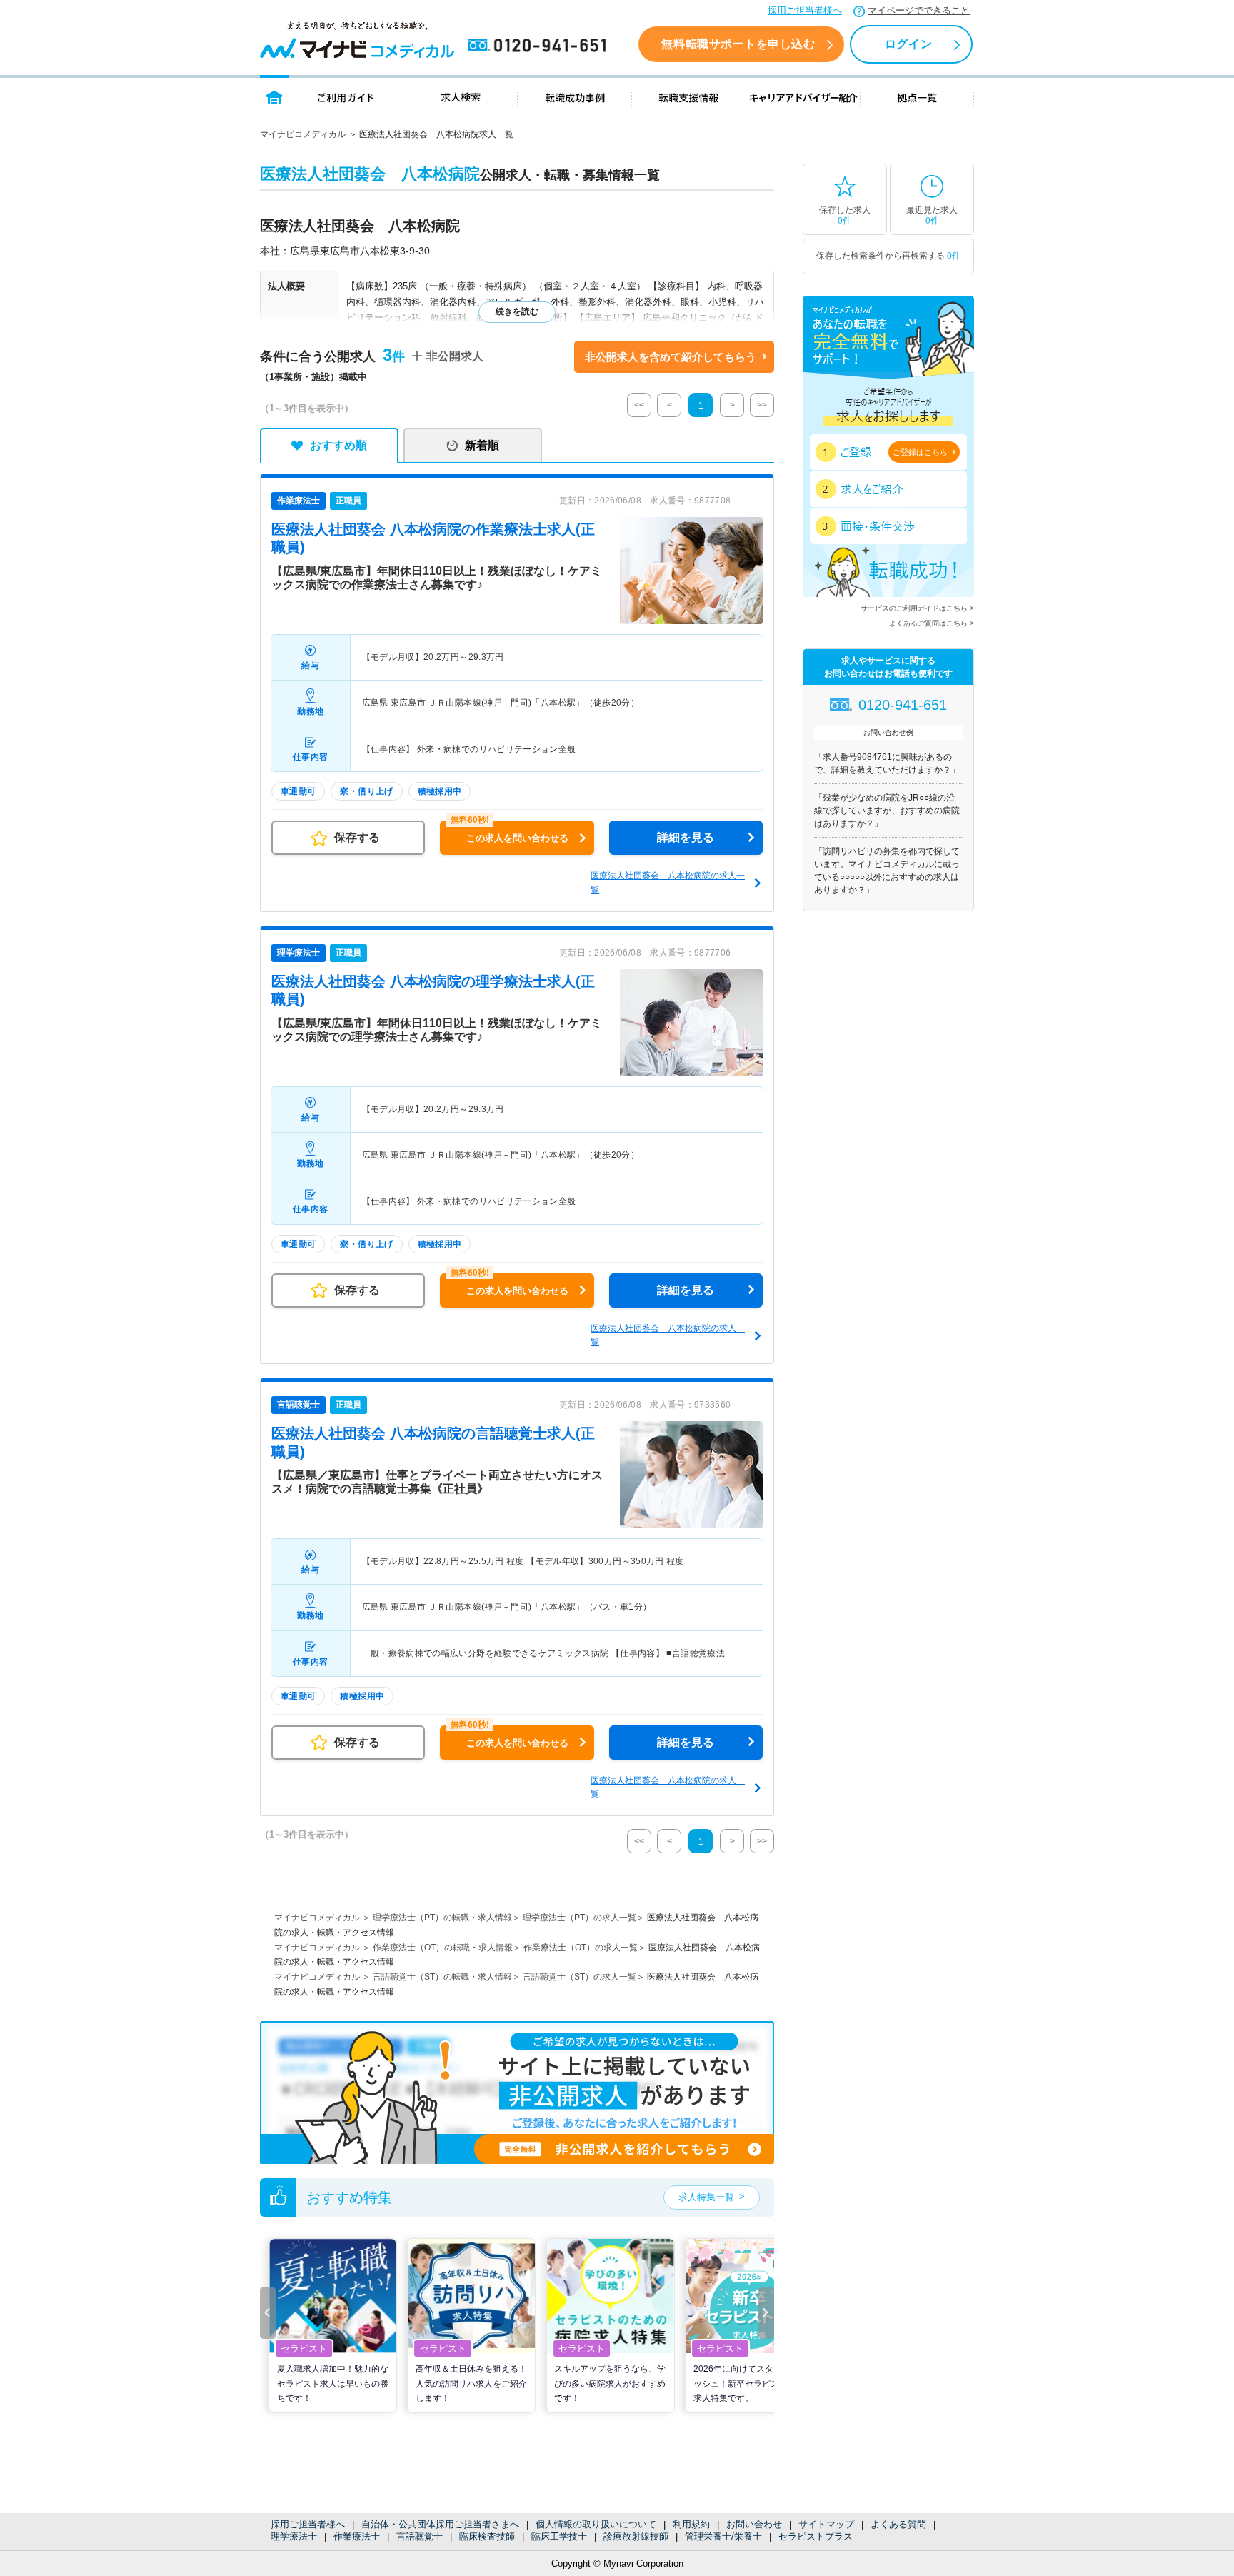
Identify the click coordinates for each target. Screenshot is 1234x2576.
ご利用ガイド (346, 97)
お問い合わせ (754, 2524)
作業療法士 (357, 2536)
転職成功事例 (575, 97)
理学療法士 (294, 2536)
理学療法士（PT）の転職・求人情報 (442, 1918)
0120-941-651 (540, 46)
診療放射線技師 (636, 2536)
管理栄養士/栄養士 (723, 2536)
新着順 (482, 445)
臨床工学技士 (559, 2536)
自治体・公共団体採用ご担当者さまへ (440, 2524)
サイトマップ (826, 2524)
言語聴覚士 (420, 2536)
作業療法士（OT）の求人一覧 (581, 1948)
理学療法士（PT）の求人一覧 (580, 1918)
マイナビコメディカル (303, 134)
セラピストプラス (816, 2536)
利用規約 (691, 2524)
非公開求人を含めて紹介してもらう (671, 357)
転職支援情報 (689, 97)
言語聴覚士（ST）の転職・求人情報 (442, 1977)
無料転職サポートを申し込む (738, 44)
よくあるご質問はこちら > (932, 623)
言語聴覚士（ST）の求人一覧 (580, 1977)
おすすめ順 (338, 445)
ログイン (908, 44)
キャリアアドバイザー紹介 (803, 97)
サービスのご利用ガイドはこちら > (917, 608)
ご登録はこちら (920, 452)
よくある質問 (898, 2524)
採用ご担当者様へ (805, 10)
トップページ (275, 97)
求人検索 (461, 97)
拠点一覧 (917, 97)
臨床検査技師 (487, 2536)
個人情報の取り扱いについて (596, 2524)
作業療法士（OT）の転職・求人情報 (443, 1948)
